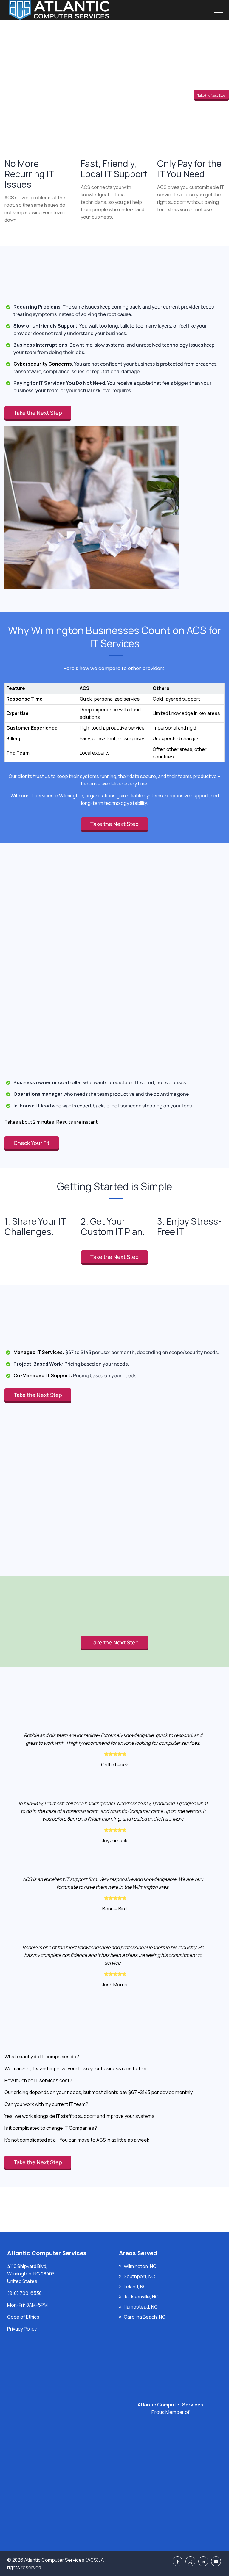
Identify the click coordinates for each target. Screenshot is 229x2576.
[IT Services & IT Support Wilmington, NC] (59, 10)
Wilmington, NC (140, 2266)
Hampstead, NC (141, 2307)
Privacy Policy (22, 2329)
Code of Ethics (23, 2317)
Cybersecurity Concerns (43, 364)
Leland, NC (135, 2287)
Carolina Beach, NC (145, 2317)
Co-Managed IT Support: (43, 1375)
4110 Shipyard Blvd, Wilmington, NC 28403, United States (31, 2274)
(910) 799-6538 (24, 2293)
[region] (114, 716)
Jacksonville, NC (141, 2297)
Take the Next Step (211, 95)
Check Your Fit (32, 1143)
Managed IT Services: (39, 1352)
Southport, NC (139, 2276)
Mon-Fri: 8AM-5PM (27, 2305)
